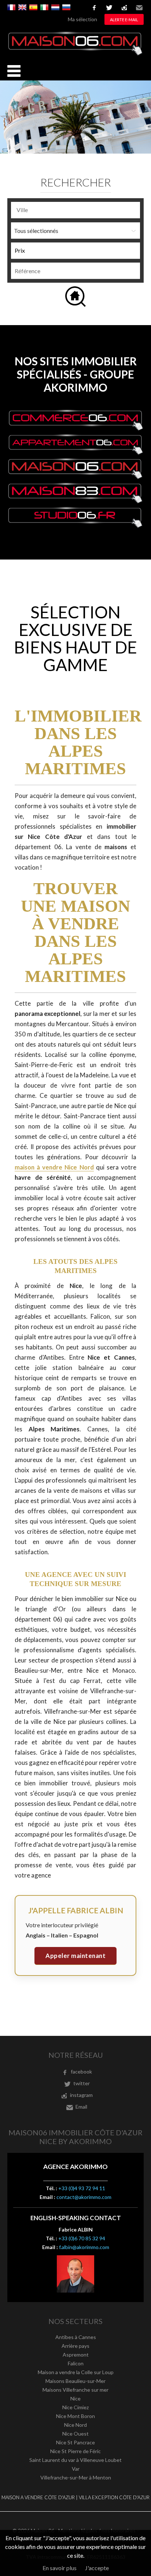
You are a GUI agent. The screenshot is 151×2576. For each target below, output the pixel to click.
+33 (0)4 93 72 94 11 (82, 2188)
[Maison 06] (75, 54)
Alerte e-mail (124, 20)
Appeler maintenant (75, 1956)
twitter (109, 8)
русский (66, 7)
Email (139, 8)
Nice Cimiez (75, 2407)
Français (11, 7)
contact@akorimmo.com (84, 2197)
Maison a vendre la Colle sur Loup (76, 2372)
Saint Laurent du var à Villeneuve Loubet (75, 2460)
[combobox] (75, 210)
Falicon (76, 2363)
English (22, 7)
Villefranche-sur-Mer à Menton (76, 2477)
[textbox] (77, 210)
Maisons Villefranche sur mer (75, 2390)
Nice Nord (75, 2425)
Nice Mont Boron (75, 2416)
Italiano (44, 7)
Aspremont (76, 2355)
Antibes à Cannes (76, 2337)
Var (76, 2469)
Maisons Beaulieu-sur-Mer (75, 2381)
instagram (124, 8)
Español (33, 7)
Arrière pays (75, 2346)
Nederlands (55, 7)
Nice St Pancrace (75, 2442)
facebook (94, 8)
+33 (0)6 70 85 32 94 (82, 2238)
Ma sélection (82, 19)
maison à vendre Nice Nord (54, 1167)
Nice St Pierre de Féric (75, 2451)
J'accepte (97, 2568)
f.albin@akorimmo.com (84, 2247)
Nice (75, 2398)
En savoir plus (60, 2568)
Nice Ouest (75, 2434)
